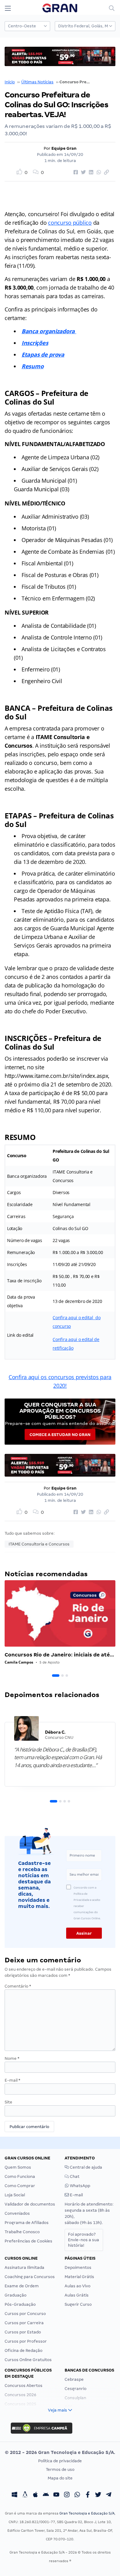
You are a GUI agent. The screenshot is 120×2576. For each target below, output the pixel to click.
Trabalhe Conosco (22, 2232)
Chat (74, 2176)
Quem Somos (18, 2167)
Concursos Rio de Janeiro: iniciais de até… (59, 1655)
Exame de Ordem (22, 2286)
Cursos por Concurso (25, 2314)
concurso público (70, 223)
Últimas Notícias (37, 82)
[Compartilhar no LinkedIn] (90, 172)
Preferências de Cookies (28, 2241)
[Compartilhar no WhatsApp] (98, 172)
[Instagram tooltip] (67, 2495)
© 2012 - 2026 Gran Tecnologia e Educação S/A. (60, 2452)
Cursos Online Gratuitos (28, 2360)
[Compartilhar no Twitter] (82, 172)
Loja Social (15, 2195)
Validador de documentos (30, 2204)
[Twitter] (98, 2495)
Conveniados (17, 2213)
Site (8, 2102)
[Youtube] (56, 2495)
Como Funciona (20, 2176)
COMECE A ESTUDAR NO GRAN (60, 1435)
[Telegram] (109, 2495)
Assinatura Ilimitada (24, 2267)
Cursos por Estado (23, 2332)
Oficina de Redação (24, 2350)
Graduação (16, 2295)
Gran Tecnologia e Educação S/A (87, 2513)
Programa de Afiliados (27, 2223)
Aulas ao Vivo (78, 2286)
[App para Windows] (14, 2495)
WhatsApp (80, 2186)
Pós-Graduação (20, 2304)
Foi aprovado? (84, 2240)
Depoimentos (78, 2267)
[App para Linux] (25, 2495)
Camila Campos (19, 1662)
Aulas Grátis (77, 2295)
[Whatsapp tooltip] (77, 2495)
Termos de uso (60, 2469)
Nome (12, 2058)
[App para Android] (46, 2495)
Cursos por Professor (26, 2341)
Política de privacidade (60, 2461)
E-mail (12, 2080)
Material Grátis (79, 2277)
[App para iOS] (35, 2495)
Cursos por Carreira (24, 2323)
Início (10, 82)
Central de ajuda (86, 2167)
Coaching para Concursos (30, 2277)
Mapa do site (60, 2478)
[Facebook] (88, 2495)
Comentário (18, 1986)
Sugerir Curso (78, 2304)
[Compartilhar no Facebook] (75, 172)
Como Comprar (20, 2186)
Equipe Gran (64, 148)
